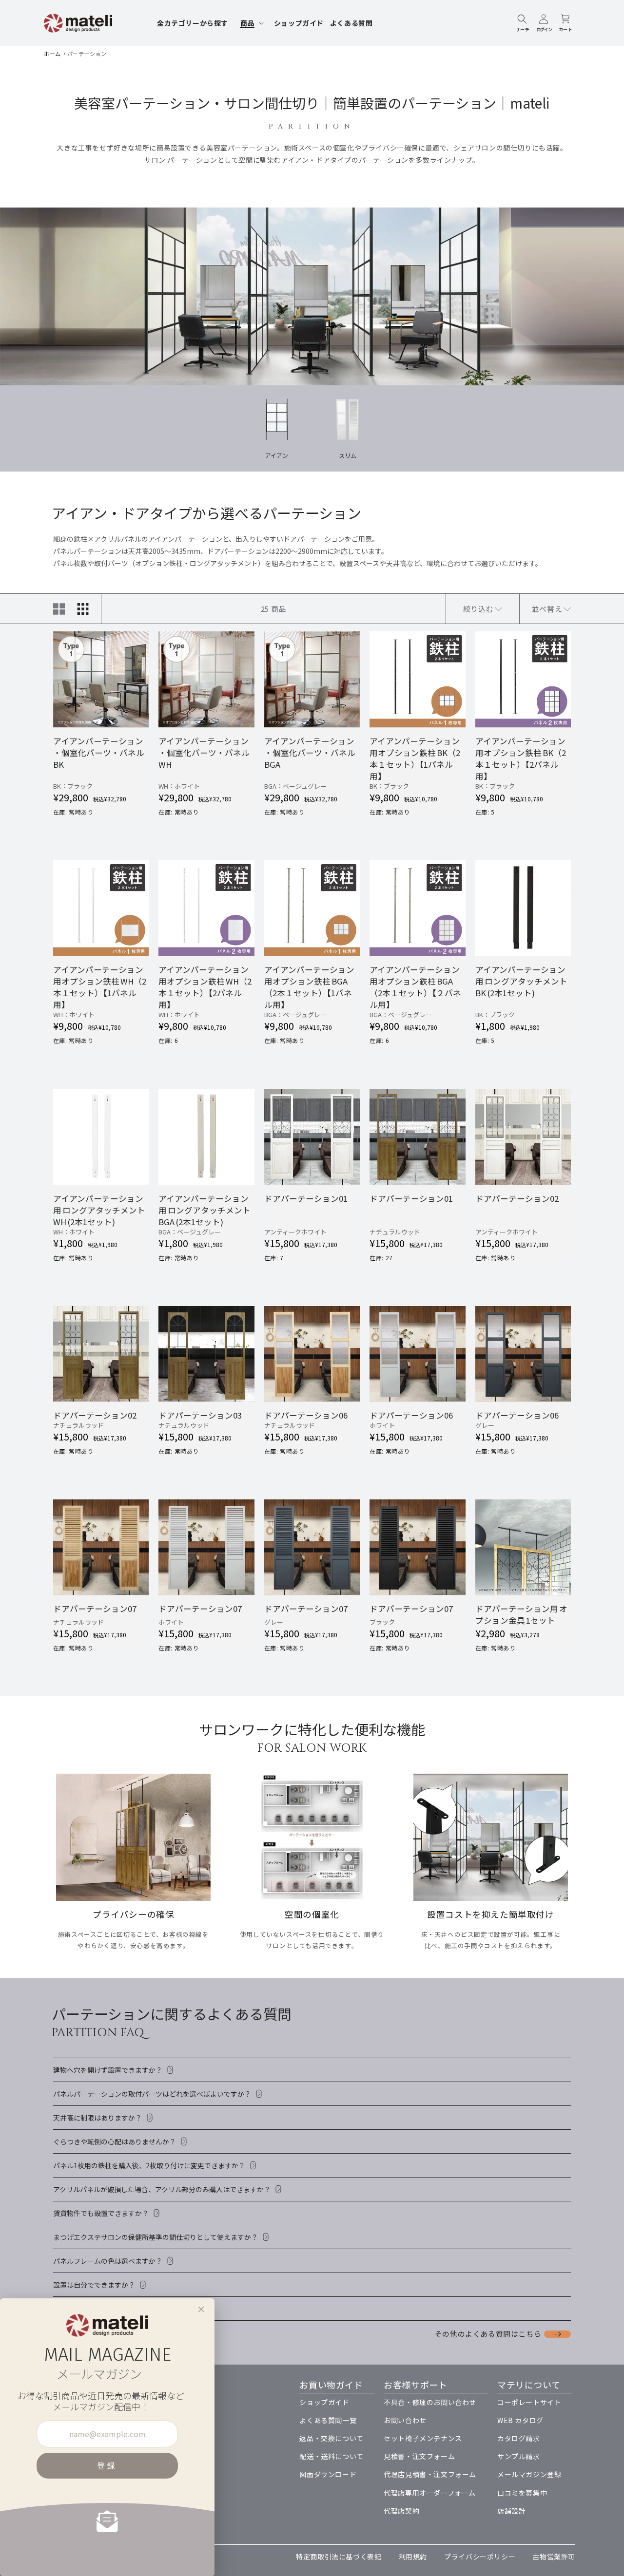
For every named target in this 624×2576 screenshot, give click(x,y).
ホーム (52, 54)
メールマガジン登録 (529, 2474)
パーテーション (87, 54)
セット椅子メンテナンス (423, 2438)
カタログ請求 (519, 2438)
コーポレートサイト (529, 2402)
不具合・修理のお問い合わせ (430, 2402)
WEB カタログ (520, 2420)
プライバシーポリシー (480, 2557)
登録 (107, 2465)
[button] (251, 23)
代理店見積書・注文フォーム (430, 2474)
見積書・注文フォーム (419, 2456)
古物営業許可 (554, 2557)
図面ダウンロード (328, 2474)
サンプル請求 (519, 2456)
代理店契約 (401, 2511)
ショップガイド (324, 2402)
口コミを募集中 (522, 2493)
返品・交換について (331, 2438)
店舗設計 (511, 2511)
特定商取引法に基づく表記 (339, 2557)
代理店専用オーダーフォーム (430, 2493)
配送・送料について (331, 2456)
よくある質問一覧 (328, 2420)
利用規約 (413, 2557)
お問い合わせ (405, 2420)
